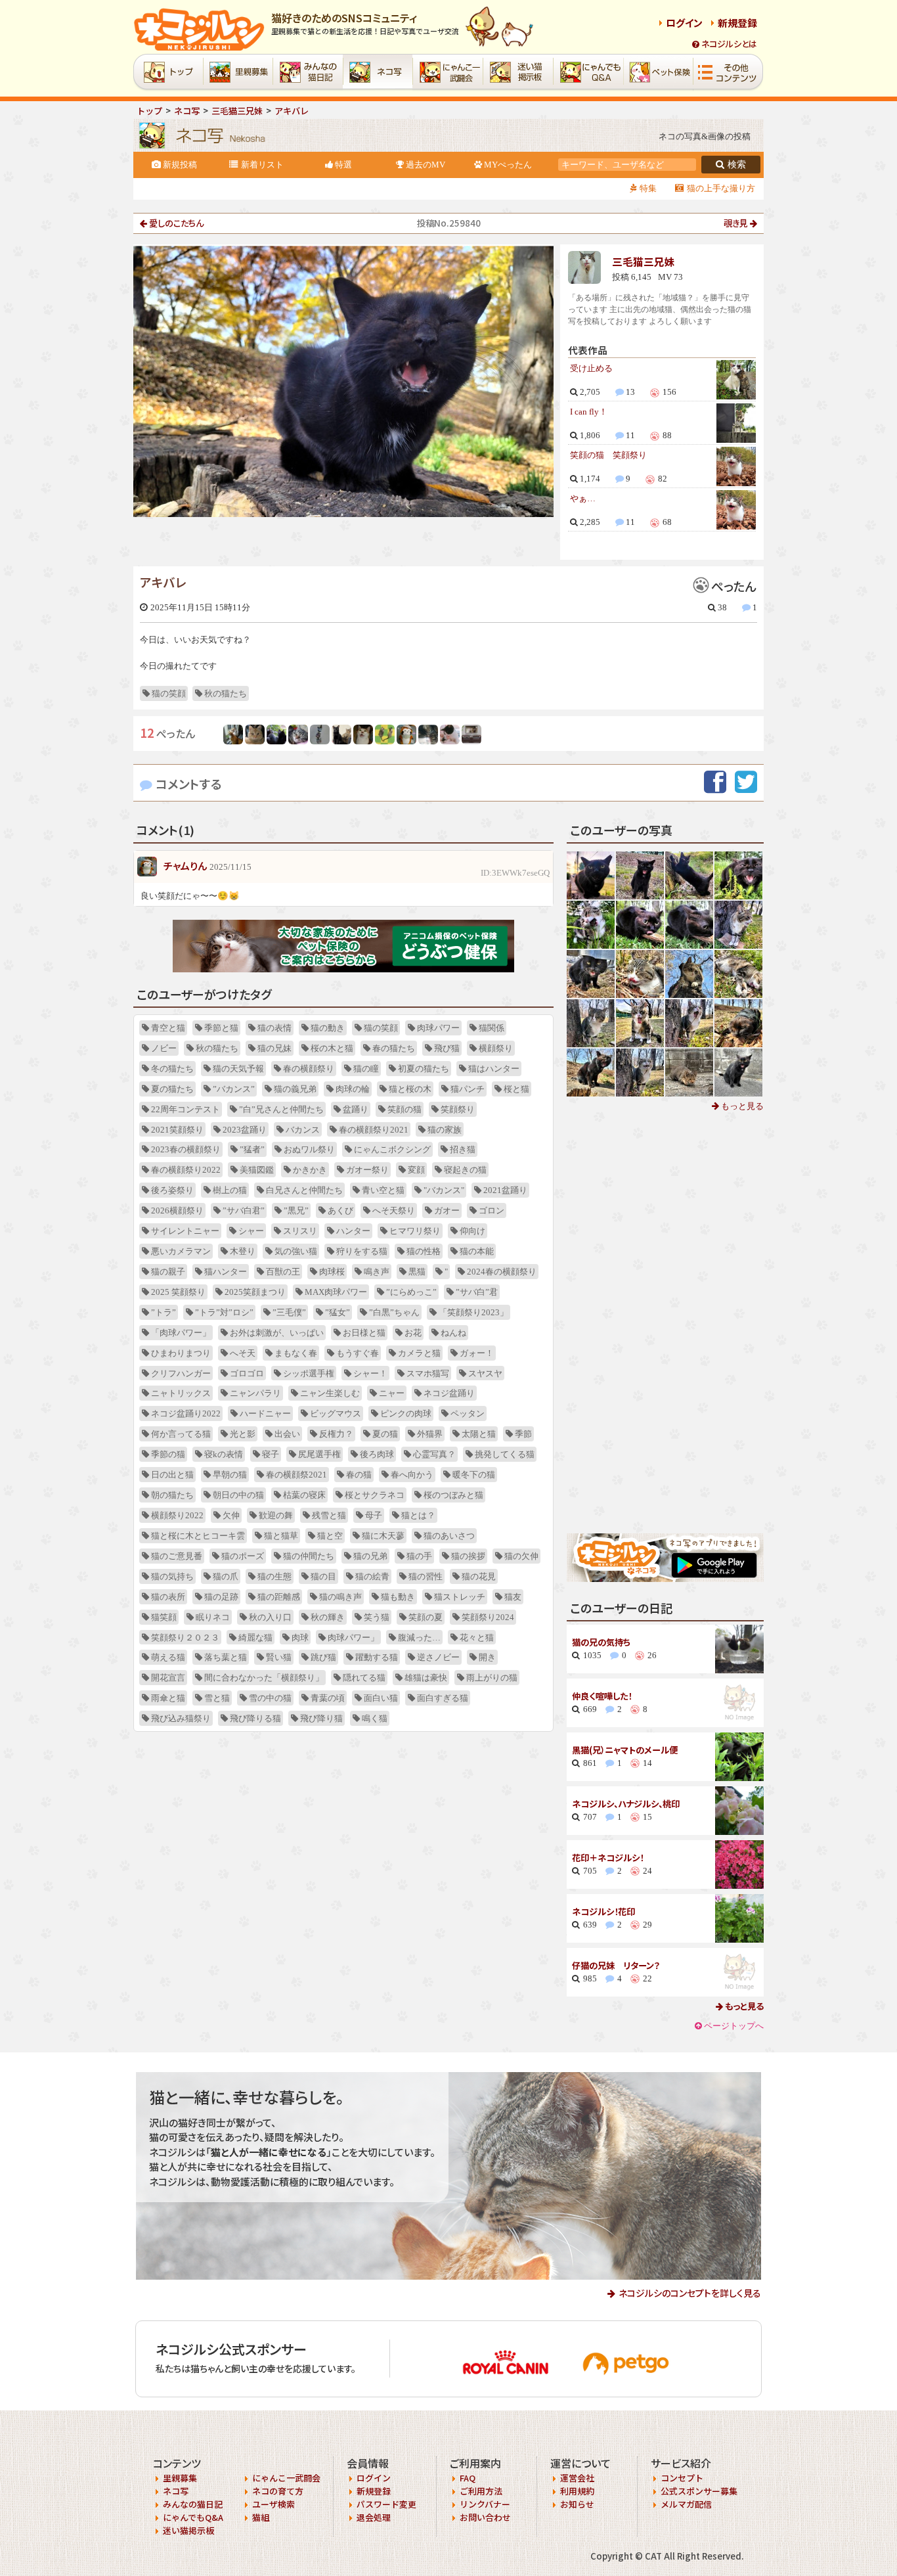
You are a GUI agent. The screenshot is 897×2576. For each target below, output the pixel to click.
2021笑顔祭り (177, 1130)
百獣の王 (283, 1272)
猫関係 (492, 1028)
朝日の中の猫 (238, 1495)
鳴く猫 (375, 1718)
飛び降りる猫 (255, 1718)
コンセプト (682, 2478)
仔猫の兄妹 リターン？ (616, 1965)
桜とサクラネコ (375, 1495)
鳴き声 (377, 1272)
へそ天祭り (394, 1210)
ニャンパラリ (255, 1393)
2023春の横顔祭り (186, 1149)
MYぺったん (508, 165)
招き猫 (463, 1149)
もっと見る (741, 1106)
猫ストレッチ (460, 1597)
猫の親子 (168, 1272)
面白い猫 (381, 1698)
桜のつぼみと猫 (453, 1495)
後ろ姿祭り (172, 1190)
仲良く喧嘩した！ (602, 1696)
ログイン (684, 23)
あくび (340, 1210)
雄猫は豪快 (426, 1678)
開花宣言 (168, 1678)
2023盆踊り (245, 1130)
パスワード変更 (386, 2504)
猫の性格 (424, 1251)
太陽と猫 (479, 1434)
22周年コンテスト (186, 1109)
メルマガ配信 (686, 2504)
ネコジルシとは (729, 44)
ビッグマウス (336, 1413)
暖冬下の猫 (474, 1475)
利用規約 (577, 2491)
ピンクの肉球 (406, 1413)
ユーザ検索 (273, 2504)
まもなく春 (296, 1353)
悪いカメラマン (181, 1251)
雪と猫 (217, 1698)
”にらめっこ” (411, 1292)
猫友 (513, 1597)
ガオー (447, 1210)
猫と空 (330, 1536)
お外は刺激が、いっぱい (277, 1333)
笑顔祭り (458, 1109)
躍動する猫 (377, 1657)
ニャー (392, 1393)
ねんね (453, 1333)
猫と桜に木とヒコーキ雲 (198, 1536)
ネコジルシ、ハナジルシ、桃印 (626, 1804)
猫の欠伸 (521, 1556)
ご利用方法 (481, 2491)
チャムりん (185, 866)
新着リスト (262, 165)
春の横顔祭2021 (296, 1475)
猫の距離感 (279, 1597)
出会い (287, 1434)
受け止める (591, 368)
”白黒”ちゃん (394, 1312)
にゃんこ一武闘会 (286, 2478)
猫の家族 (445, 1130)
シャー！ (370, 1373)
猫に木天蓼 (383, 1536)
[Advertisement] (665, 1323)
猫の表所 (168, 1597)
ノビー (164, 1048)
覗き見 (736, 223)
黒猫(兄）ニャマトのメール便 (625, 1750)
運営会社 (577, 2478)
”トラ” (164, 1312)
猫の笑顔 (169, 693)
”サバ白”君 (477, 1292)
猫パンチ (468, 1089)
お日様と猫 (364, 1333)
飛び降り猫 (321, 1718)
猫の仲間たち (309, 1556)
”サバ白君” (244, 1210)
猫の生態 (274, 1576)
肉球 (300, 1638)
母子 (374, 1515)
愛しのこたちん (176, 223)
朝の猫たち (172, 1495)
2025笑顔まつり (255, 1292)
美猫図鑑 (257, 1170)
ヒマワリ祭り (415, 1231)
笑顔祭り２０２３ (185, 1638)
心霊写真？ (434, 1454)
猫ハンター (226, 1272)
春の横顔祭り (309, 1069)
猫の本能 (477, 1251)
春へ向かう (412, 1475)
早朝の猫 (230, 1475)
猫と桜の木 (410, 1089)
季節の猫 (168, 1454)
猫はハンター (494, 1069)
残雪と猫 (329, 1515)
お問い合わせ (485, 2517)
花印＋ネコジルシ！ (608, 1858)
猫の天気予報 (238, 1069)
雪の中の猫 (270, 1698)
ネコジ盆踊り (449, 1393)
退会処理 (374, 2517)
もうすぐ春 (358, 1353)
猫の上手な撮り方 (721, 188)
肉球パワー (438, 1028)
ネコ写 (176, 2491)
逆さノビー (438, 1657)
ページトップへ (734, 2026)
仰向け (472, 1231)
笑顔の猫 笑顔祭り (608, 455)
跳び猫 (323, 1657)
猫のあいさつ (449, 1536)
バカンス (303, 1130)
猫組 (261, 2517)
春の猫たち (394, 1048)
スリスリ (300, 1231)
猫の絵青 (372, 1576)
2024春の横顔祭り (502, 1272)
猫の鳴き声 (340, 1597)
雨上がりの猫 (492, 1678)
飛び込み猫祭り (181, 1718)
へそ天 (243, 1353)
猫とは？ (418, 1515)
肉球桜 (332, 1272)
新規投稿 (180, 165)
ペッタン (468, 1413)
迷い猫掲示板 (188, 2530)
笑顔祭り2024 (488, 1617)
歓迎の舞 (276, 1515)
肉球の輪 (353, 1089)
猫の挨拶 (468, 1556)
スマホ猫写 (428, 1373)
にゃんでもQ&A (193, 2517)
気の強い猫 (296, 1251)
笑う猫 (377, 1617)
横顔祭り (496, 1048)
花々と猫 (477, 1638)
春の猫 (359, 1475)
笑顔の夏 (426, 1617)
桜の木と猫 (332, 1048)
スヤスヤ (485, 1373)
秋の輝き (328, 1617)
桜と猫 (516, 1089)
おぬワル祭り (309, 1149)
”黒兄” (296, 1210)
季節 (523, 1434)
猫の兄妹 (274, 1048)
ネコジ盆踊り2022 (186, 1413)
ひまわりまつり (181, 1353)
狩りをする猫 (362, 1251)
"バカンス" (444, 1190)
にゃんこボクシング (392, 1149)
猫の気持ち (172, 1576)
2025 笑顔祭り (178, 1292)
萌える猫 (168, 1657)
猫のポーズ (243, 1556)
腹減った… (419, 1638)
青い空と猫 (383, 1190)
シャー (251, 1231)
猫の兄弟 (370, 1556)
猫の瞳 (366, 1069)
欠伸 (231, 1515)
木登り (243, 1251)
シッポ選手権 (309, 1373)
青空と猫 (168, 1028)
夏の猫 (385, 1434)
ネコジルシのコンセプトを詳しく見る (690, 2293)
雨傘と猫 (168, 1698)
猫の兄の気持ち (601, 1642)
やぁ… (583, 498)
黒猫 (417, 1272)
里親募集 (180, 2478)
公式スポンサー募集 (699, 2491)
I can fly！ (589, 412)
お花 (413, 1333)
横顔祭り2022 (177, 1515)
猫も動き (398, 1597)
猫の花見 (479, 1576)
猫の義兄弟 (295, 1089)
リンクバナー (485, 2504)
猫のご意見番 (177, 1556)
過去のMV (426, 165)
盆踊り (356, 1109)
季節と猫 (221, 1028)
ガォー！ (477, 1353)
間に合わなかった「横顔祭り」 (264, 1678)
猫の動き (328, 1028)
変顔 (416, 1170)
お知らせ (577, 2504)
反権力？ (336, 1434)
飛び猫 (447, 1048)
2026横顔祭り (177, 1210)
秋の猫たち (226, 693)
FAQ (468, 2478)
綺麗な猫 (255, 1638)
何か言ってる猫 (181, 1434)
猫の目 (323, 1576)
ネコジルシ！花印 (603, 1911)
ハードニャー (265, 1413)
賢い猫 (279, 1657)
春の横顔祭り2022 (186, 1170)
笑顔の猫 (405, 1109)
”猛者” (252, 1149)
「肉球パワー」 (181, 1333)
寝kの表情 (224, 1454)
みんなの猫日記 (193, 2504)
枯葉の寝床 (304, 1495)
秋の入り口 (270, 1617)
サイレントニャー (185, 1231)
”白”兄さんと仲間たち (281, 1109)
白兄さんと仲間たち (304, 1190)
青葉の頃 (328, 1698)
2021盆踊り (505, 1190)
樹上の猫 (230, 1190)
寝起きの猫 (465, 1170)
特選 (343, 165)
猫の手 (419, 1556)
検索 (737, 165)
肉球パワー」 (353, 1638)
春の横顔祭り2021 (374, 1130)
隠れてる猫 (364, 1678)
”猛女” (338, 1312)
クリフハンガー (181, 1373)
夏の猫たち (172, 1089)
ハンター (353, 1231)
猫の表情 (274, 1028)
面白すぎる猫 (443, 1698)
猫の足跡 (221, 1597)
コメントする (189, 783)
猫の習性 (426, 1576)
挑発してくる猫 (505, 1454)
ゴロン (492, 1210)
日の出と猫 (172, 1475)
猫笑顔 (164, 1617)
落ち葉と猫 (226, 1657)
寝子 (271, 1454)
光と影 (243, 1434)
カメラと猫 (419, 1353)
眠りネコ (213, 1617)
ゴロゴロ (247, 1373)
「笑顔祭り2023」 (473, 1312)
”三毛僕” (289, 1312)
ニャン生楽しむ (330, 1393)
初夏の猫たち (424, 1069)
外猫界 (430, 1434)
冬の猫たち (172, 1069)
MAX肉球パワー (336, 1292)
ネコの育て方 (278, 2491)
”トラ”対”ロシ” (224, 1312)
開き (487, 1657)
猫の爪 (226, 1576)
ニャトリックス (181, 1393)
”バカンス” (234, 1089)
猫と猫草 (281, 1536)
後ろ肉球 (377, 1454)
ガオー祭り (367, 1170)
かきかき (310, 1170)
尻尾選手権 (319, 1454)
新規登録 (737, 23)
